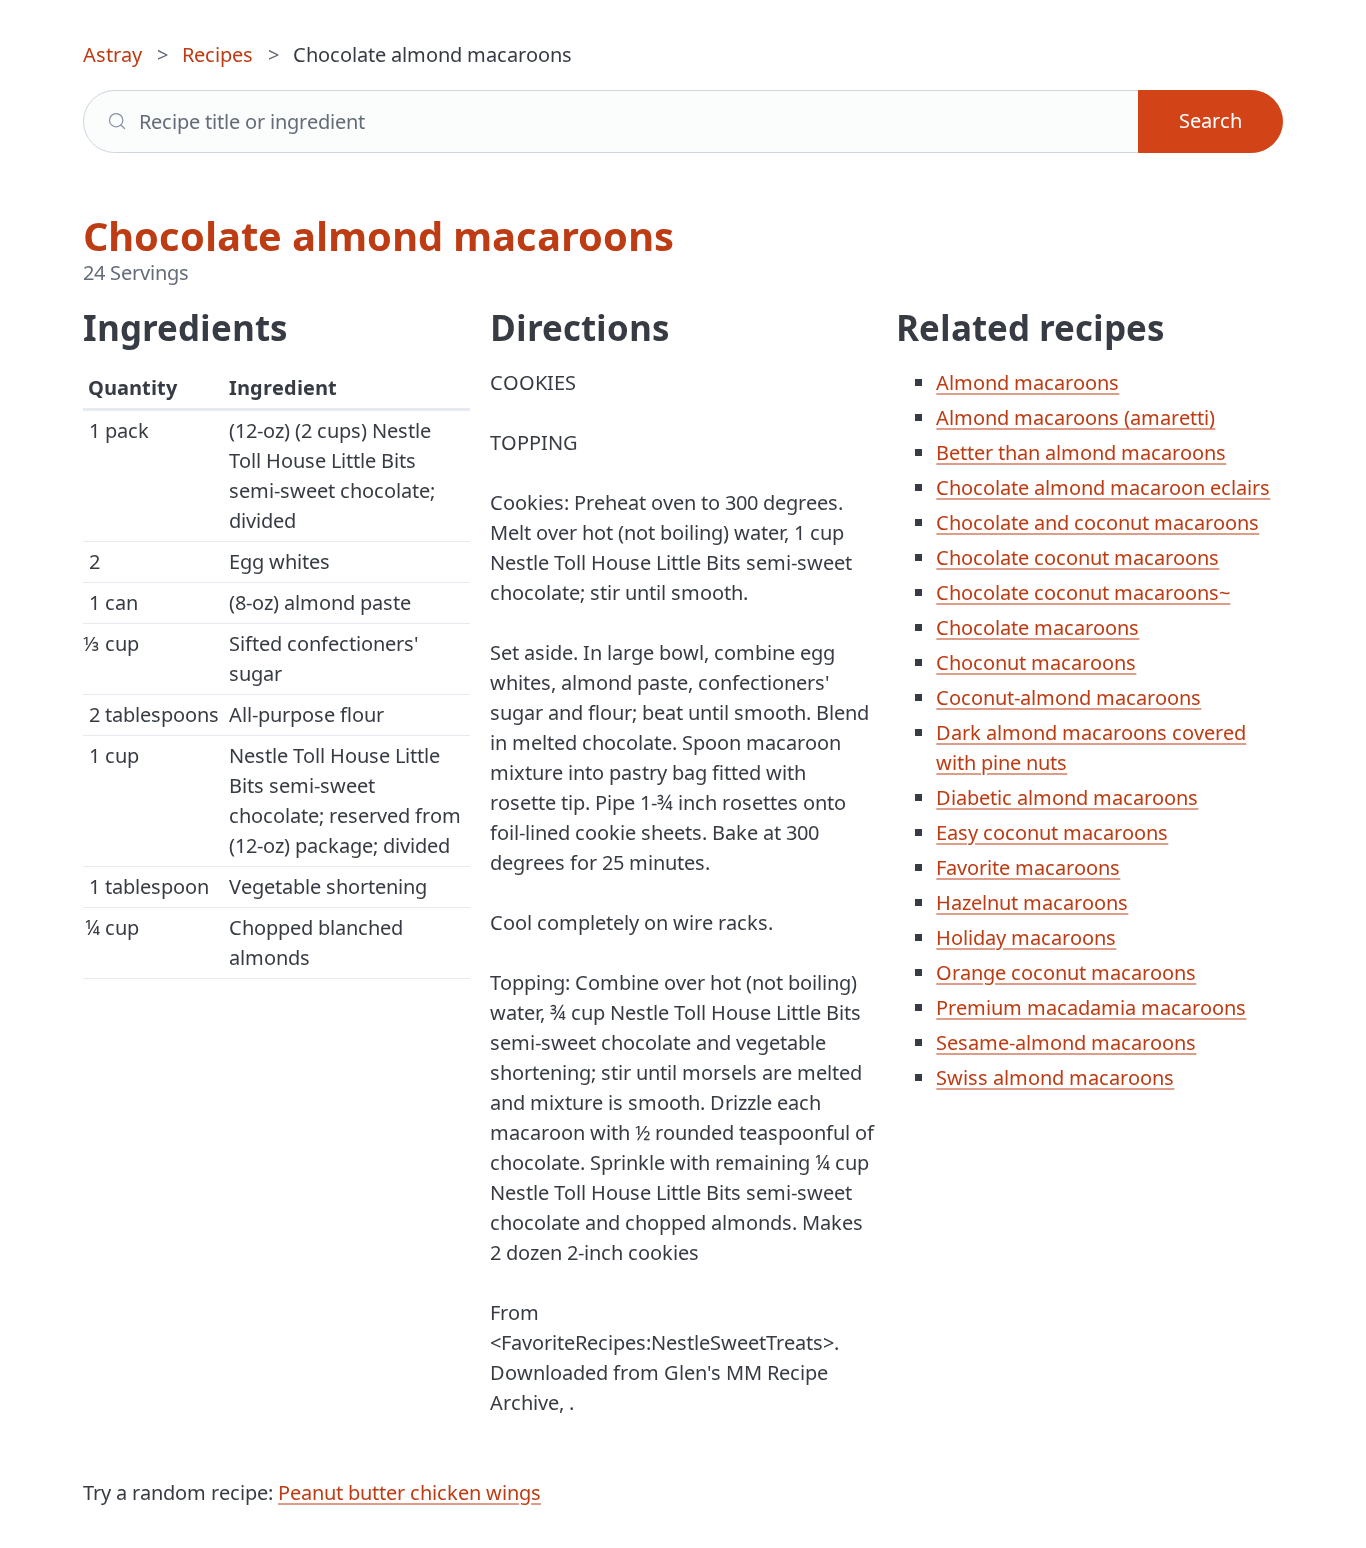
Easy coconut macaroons (1052, 832)
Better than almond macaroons (1081, 452)
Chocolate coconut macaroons (1077, 557)
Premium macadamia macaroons (1091, 1007)
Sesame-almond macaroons (1066, 1042)
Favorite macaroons (1028, 867)
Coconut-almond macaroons (1068, 697)
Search (1210, 120)
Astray (112, 54)
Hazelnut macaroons (1032, 902)
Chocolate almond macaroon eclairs (1103, 487)
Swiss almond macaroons (1055, 1077)
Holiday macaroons (1026, 937)
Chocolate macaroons (1037, 627)
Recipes (217, 54)
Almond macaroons (1027, 382)
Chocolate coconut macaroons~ (1083, 592)
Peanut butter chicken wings (409, 1492)
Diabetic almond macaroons (1067, 797)
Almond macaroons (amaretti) (1075, 417)
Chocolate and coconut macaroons (1097, 522)
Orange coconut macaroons (1066, 972)
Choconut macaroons (1036, 662)
